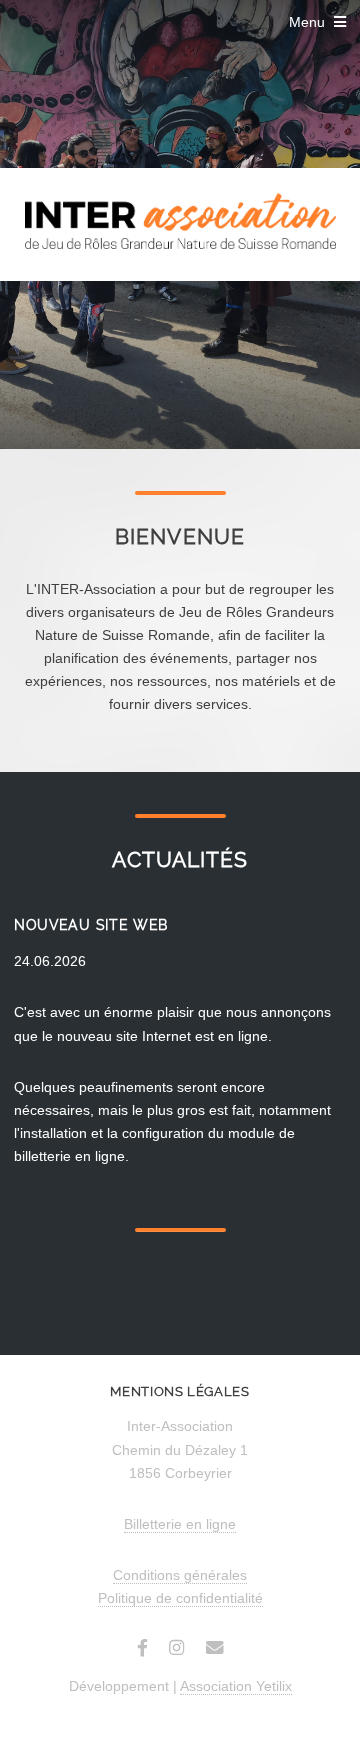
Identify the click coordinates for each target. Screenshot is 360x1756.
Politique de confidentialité (180, 1598)
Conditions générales (180, 1575)
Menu (307, 22)
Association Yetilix (236, 1686)
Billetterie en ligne (180, 1524)
